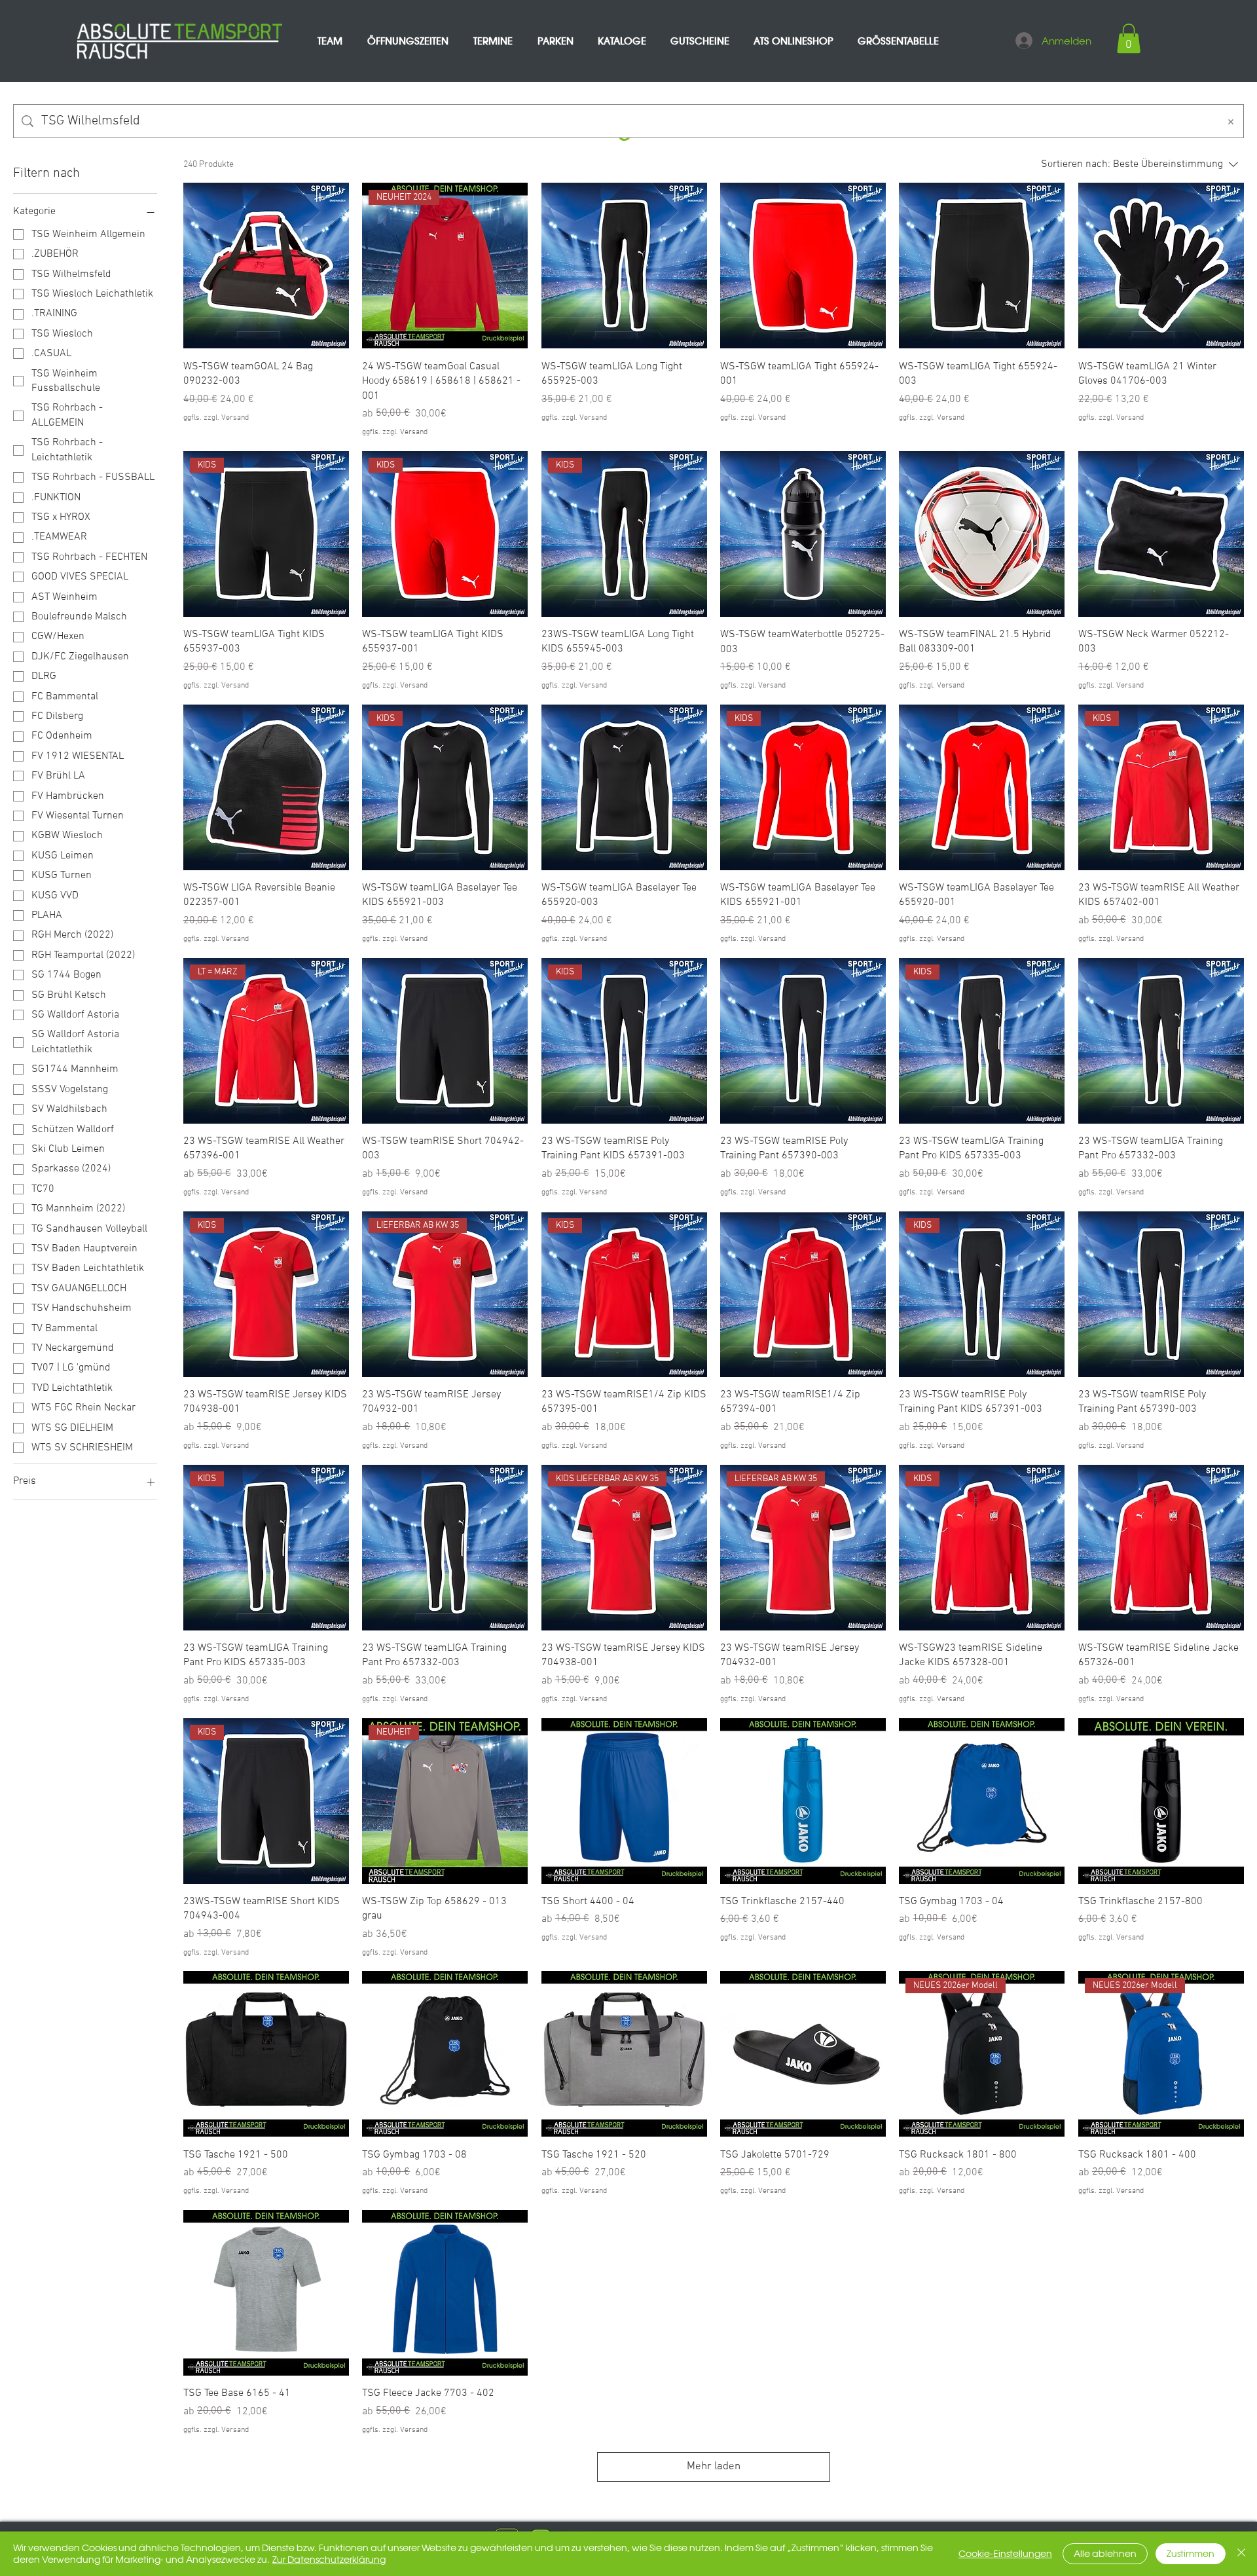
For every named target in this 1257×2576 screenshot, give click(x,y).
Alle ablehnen (1105, 2554)
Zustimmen (1191, 2554)
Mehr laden (714, 2467)
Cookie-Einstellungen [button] (1005, 2554)
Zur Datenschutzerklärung (329, 2560)
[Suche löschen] (1231, 121)
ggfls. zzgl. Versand (216, 418)
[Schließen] (1241, 2554)
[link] (1129, 38)
